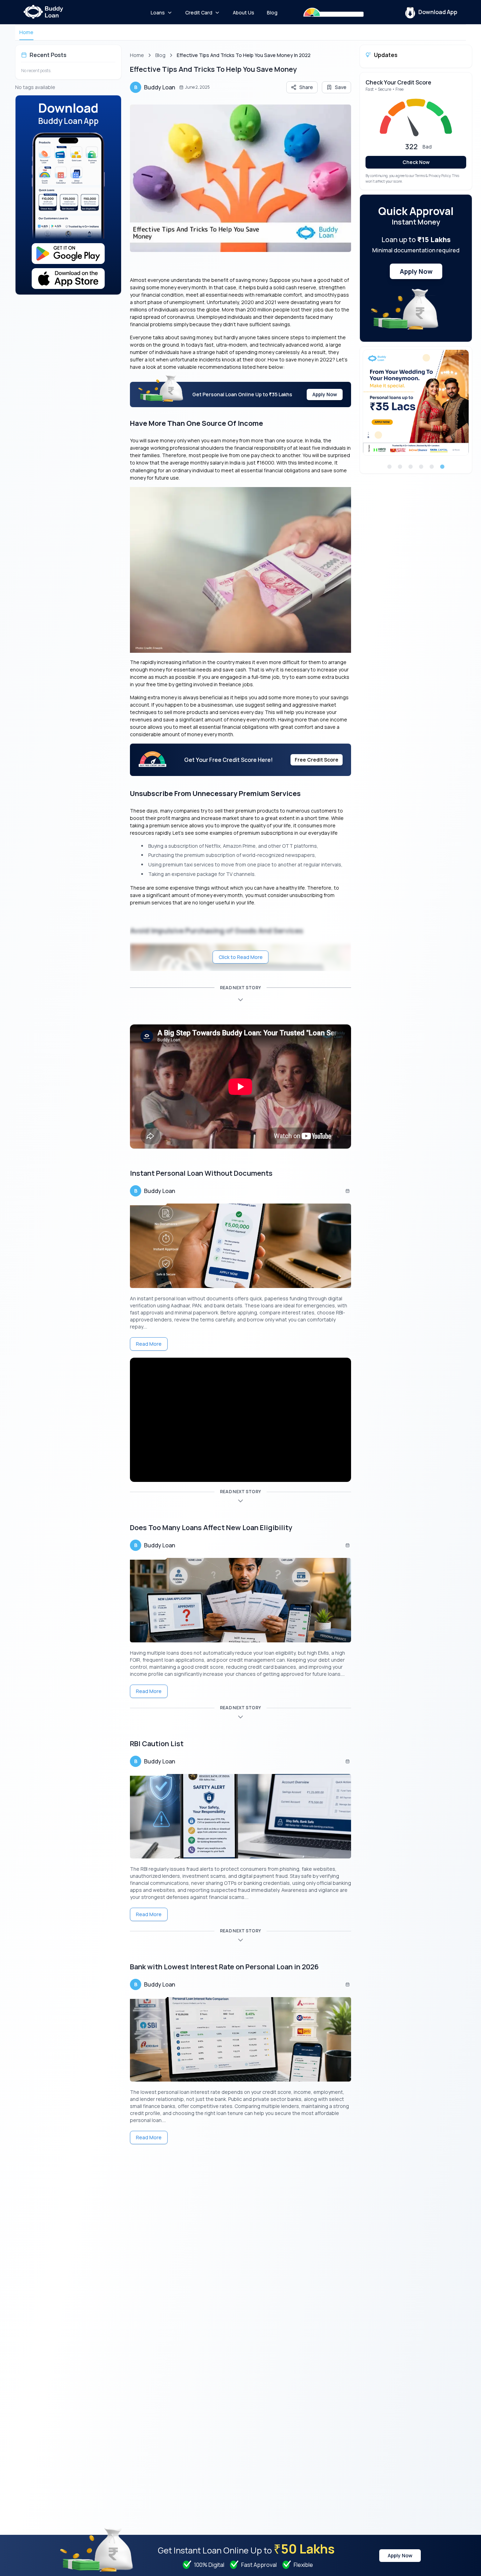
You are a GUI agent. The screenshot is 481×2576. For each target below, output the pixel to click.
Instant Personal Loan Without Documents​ (201, 1173)
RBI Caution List (157, 1744)
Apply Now (325, 394)
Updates (386, 55)
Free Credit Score (317, 760)
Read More (149, 1344)
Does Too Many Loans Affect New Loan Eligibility (211, 1527)
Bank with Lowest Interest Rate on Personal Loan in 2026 (224, 1967)
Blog (160, 55)
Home (26, 32)
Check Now (416, 162)
